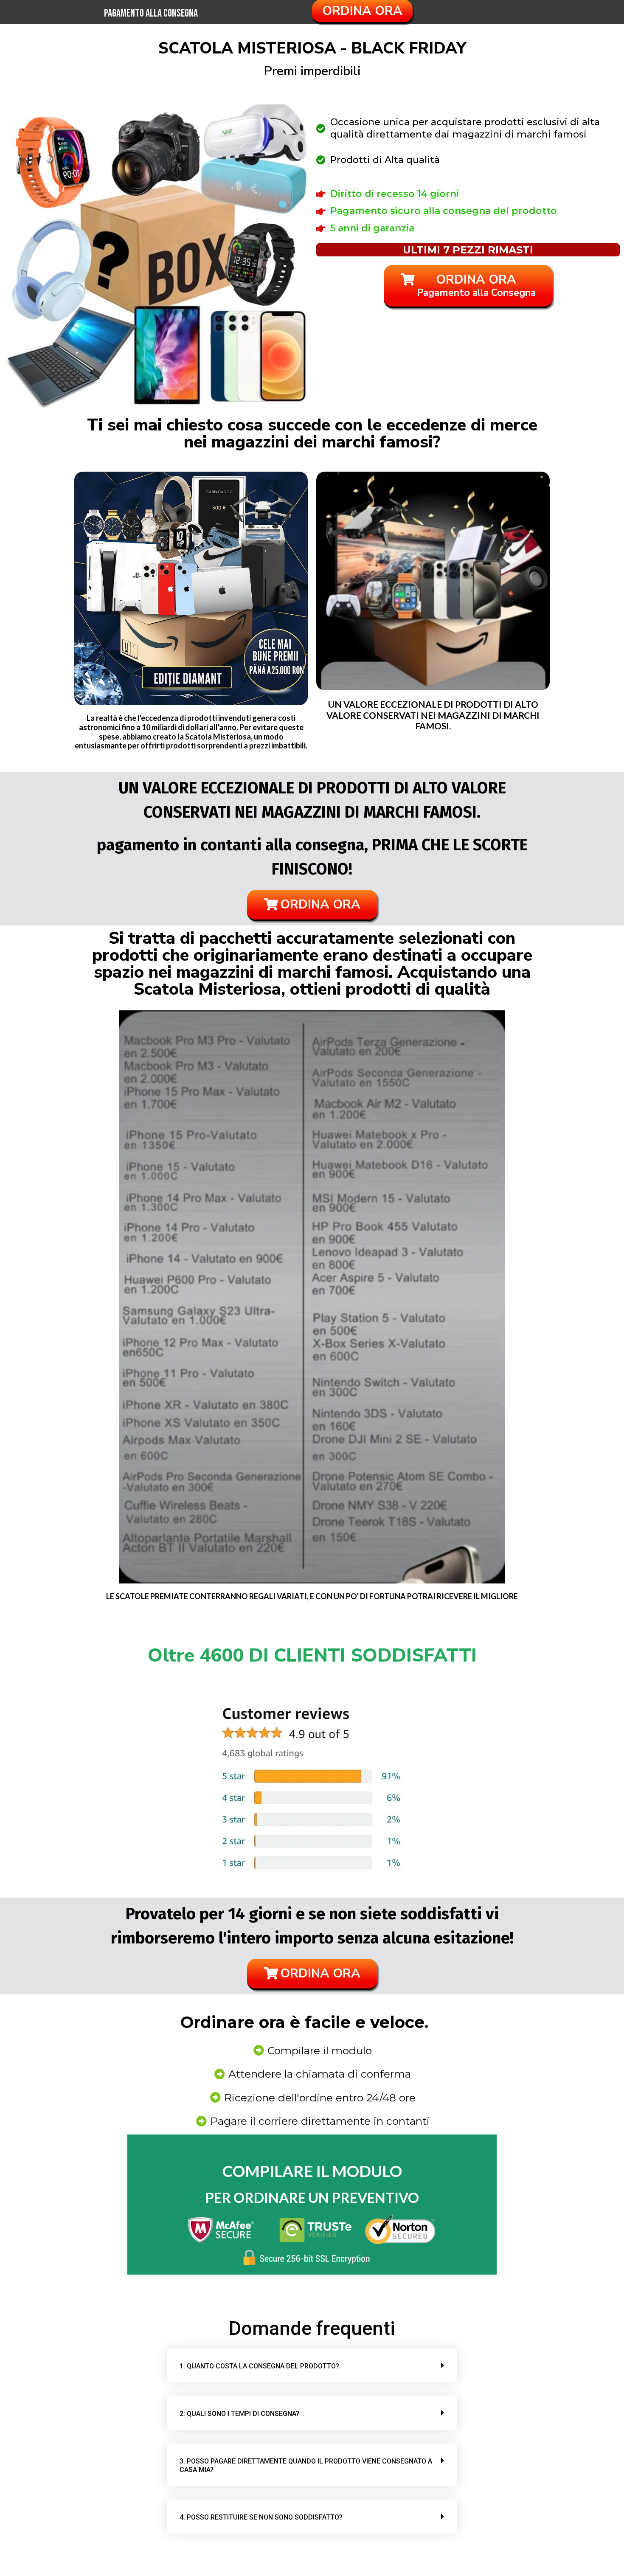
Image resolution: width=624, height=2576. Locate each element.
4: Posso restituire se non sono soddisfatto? (261, 2517)
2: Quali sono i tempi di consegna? (239, 2414)
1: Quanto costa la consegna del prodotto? (259, 2366)
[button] (312, 2365)
